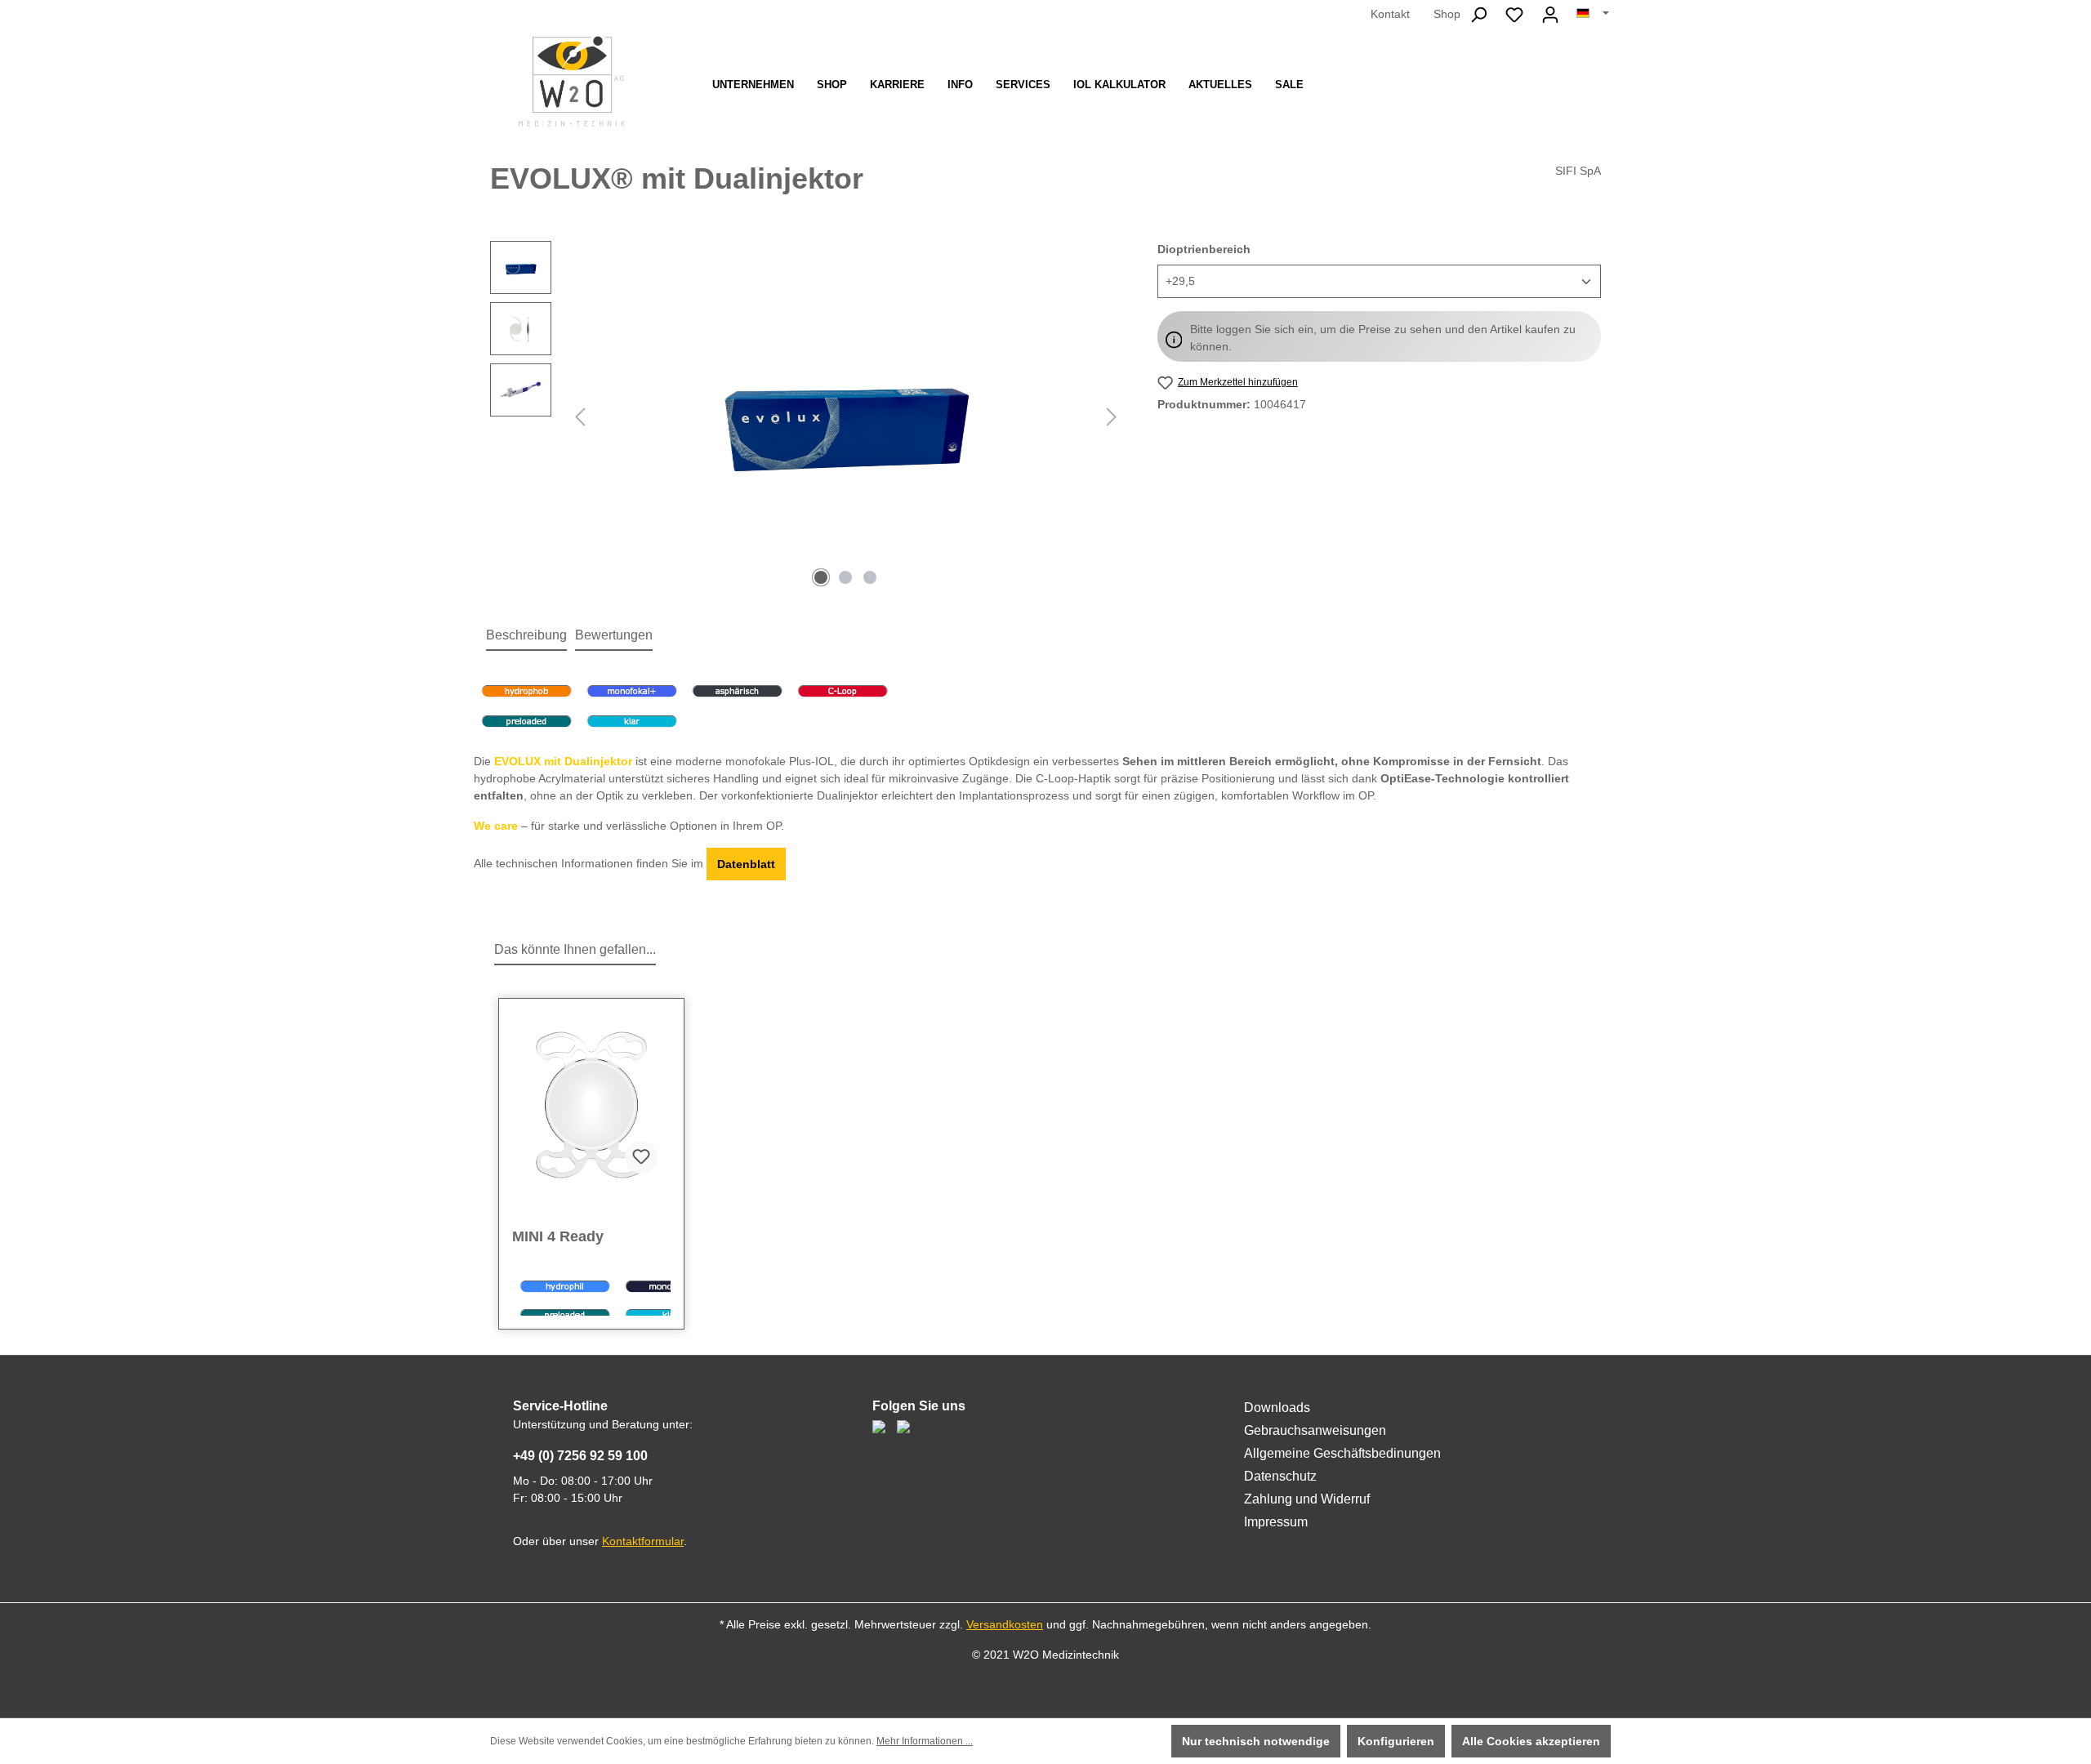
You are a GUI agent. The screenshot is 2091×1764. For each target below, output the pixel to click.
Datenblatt (746, 864)
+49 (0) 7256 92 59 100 (580, 1456)
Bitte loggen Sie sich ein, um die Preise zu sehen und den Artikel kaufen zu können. (1383, 338)
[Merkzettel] (1514, 15)
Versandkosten (1005, 1624)
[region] (807, 416)
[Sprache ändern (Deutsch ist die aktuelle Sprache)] (1593, 14)
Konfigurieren (1396, 1741)
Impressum (1276, 1522)
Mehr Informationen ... (925, 1741)
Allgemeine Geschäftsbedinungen (1342, 1453)
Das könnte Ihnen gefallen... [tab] (575, 949)
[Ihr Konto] (1550, 15)
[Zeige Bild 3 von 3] (870, 577)
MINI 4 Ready (558, 1236)
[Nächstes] (1112, 417)
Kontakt (1390, 14)
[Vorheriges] (580, 417)
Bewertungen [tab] (614, 635)
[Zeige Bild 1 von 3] (821, 577)
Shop (1447, 14)
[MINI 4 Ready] (591, 1105)
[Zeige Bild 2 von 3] (845, 577)
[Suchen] (1478, 15)
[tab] (526, 636)
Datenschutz (1280, 1476)
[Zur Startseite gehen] (572, 81)
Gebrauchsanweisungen (1315, 1430)
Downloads (1277, 1408)
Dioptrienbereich (1204, 249)
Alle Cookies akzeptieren (1531, 1741)
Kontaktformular (643, 1541)
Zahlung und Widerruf (1307, 1499)
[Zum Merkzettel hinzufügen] (641, 1157)
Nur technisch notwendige (1256, 1741)
